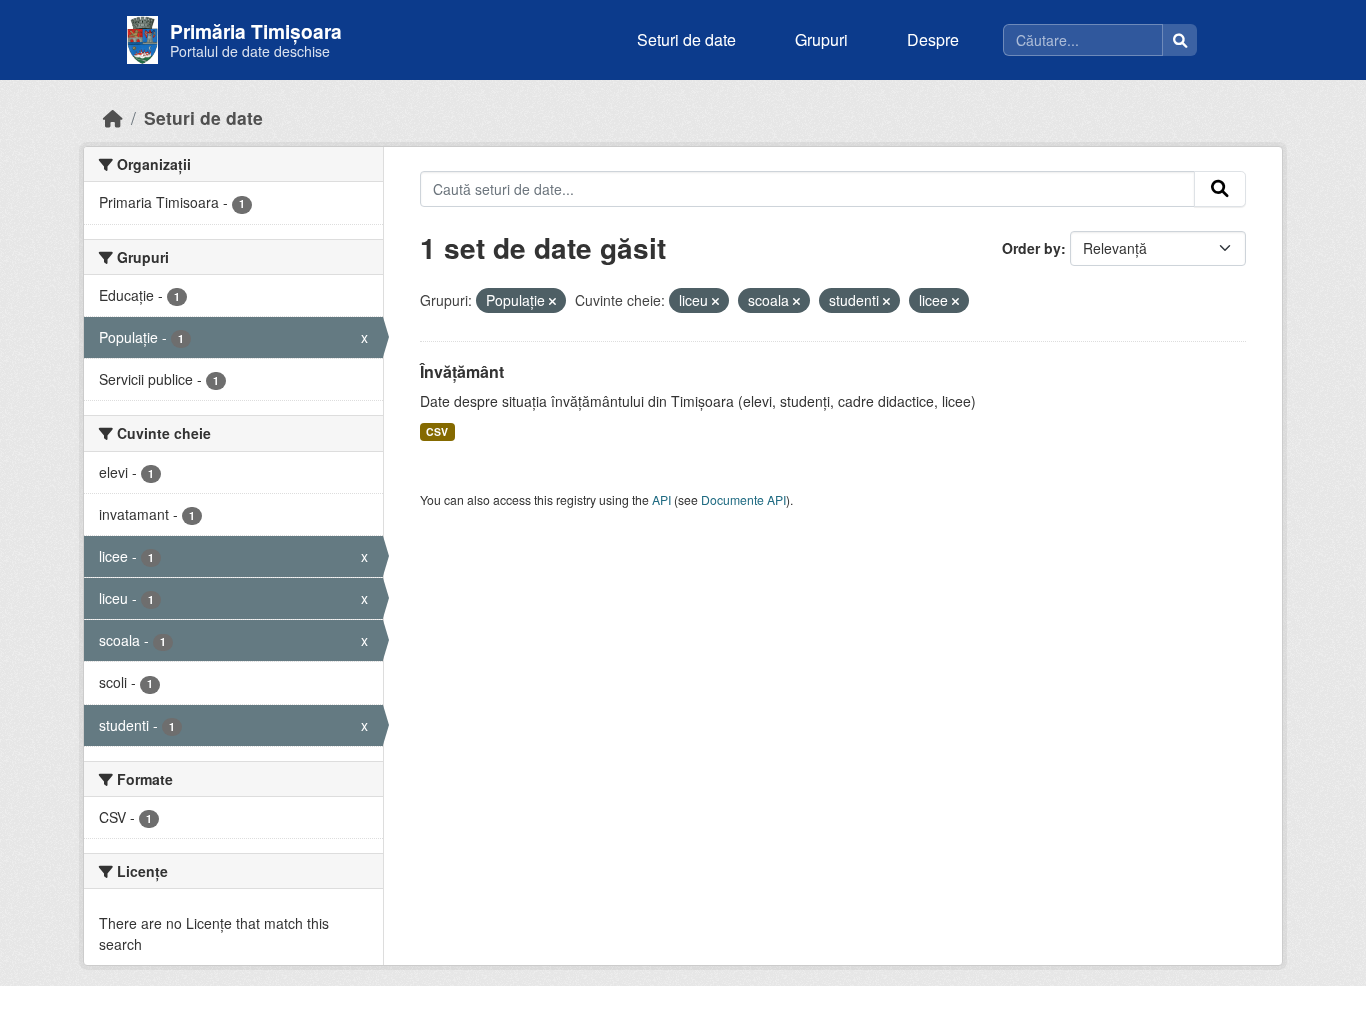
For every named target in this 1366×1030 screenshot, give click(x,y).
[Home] (113, 117)
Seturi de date (686, 39)
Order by (1031, 248)
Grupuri (821, 39)
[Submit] (1220, 189)
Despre (933, 39)
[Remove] (552, 301)
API (661, 499)
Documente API (743, 499)
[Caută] (1180, 40)
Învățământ (462, 371)
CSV (437, 431)
